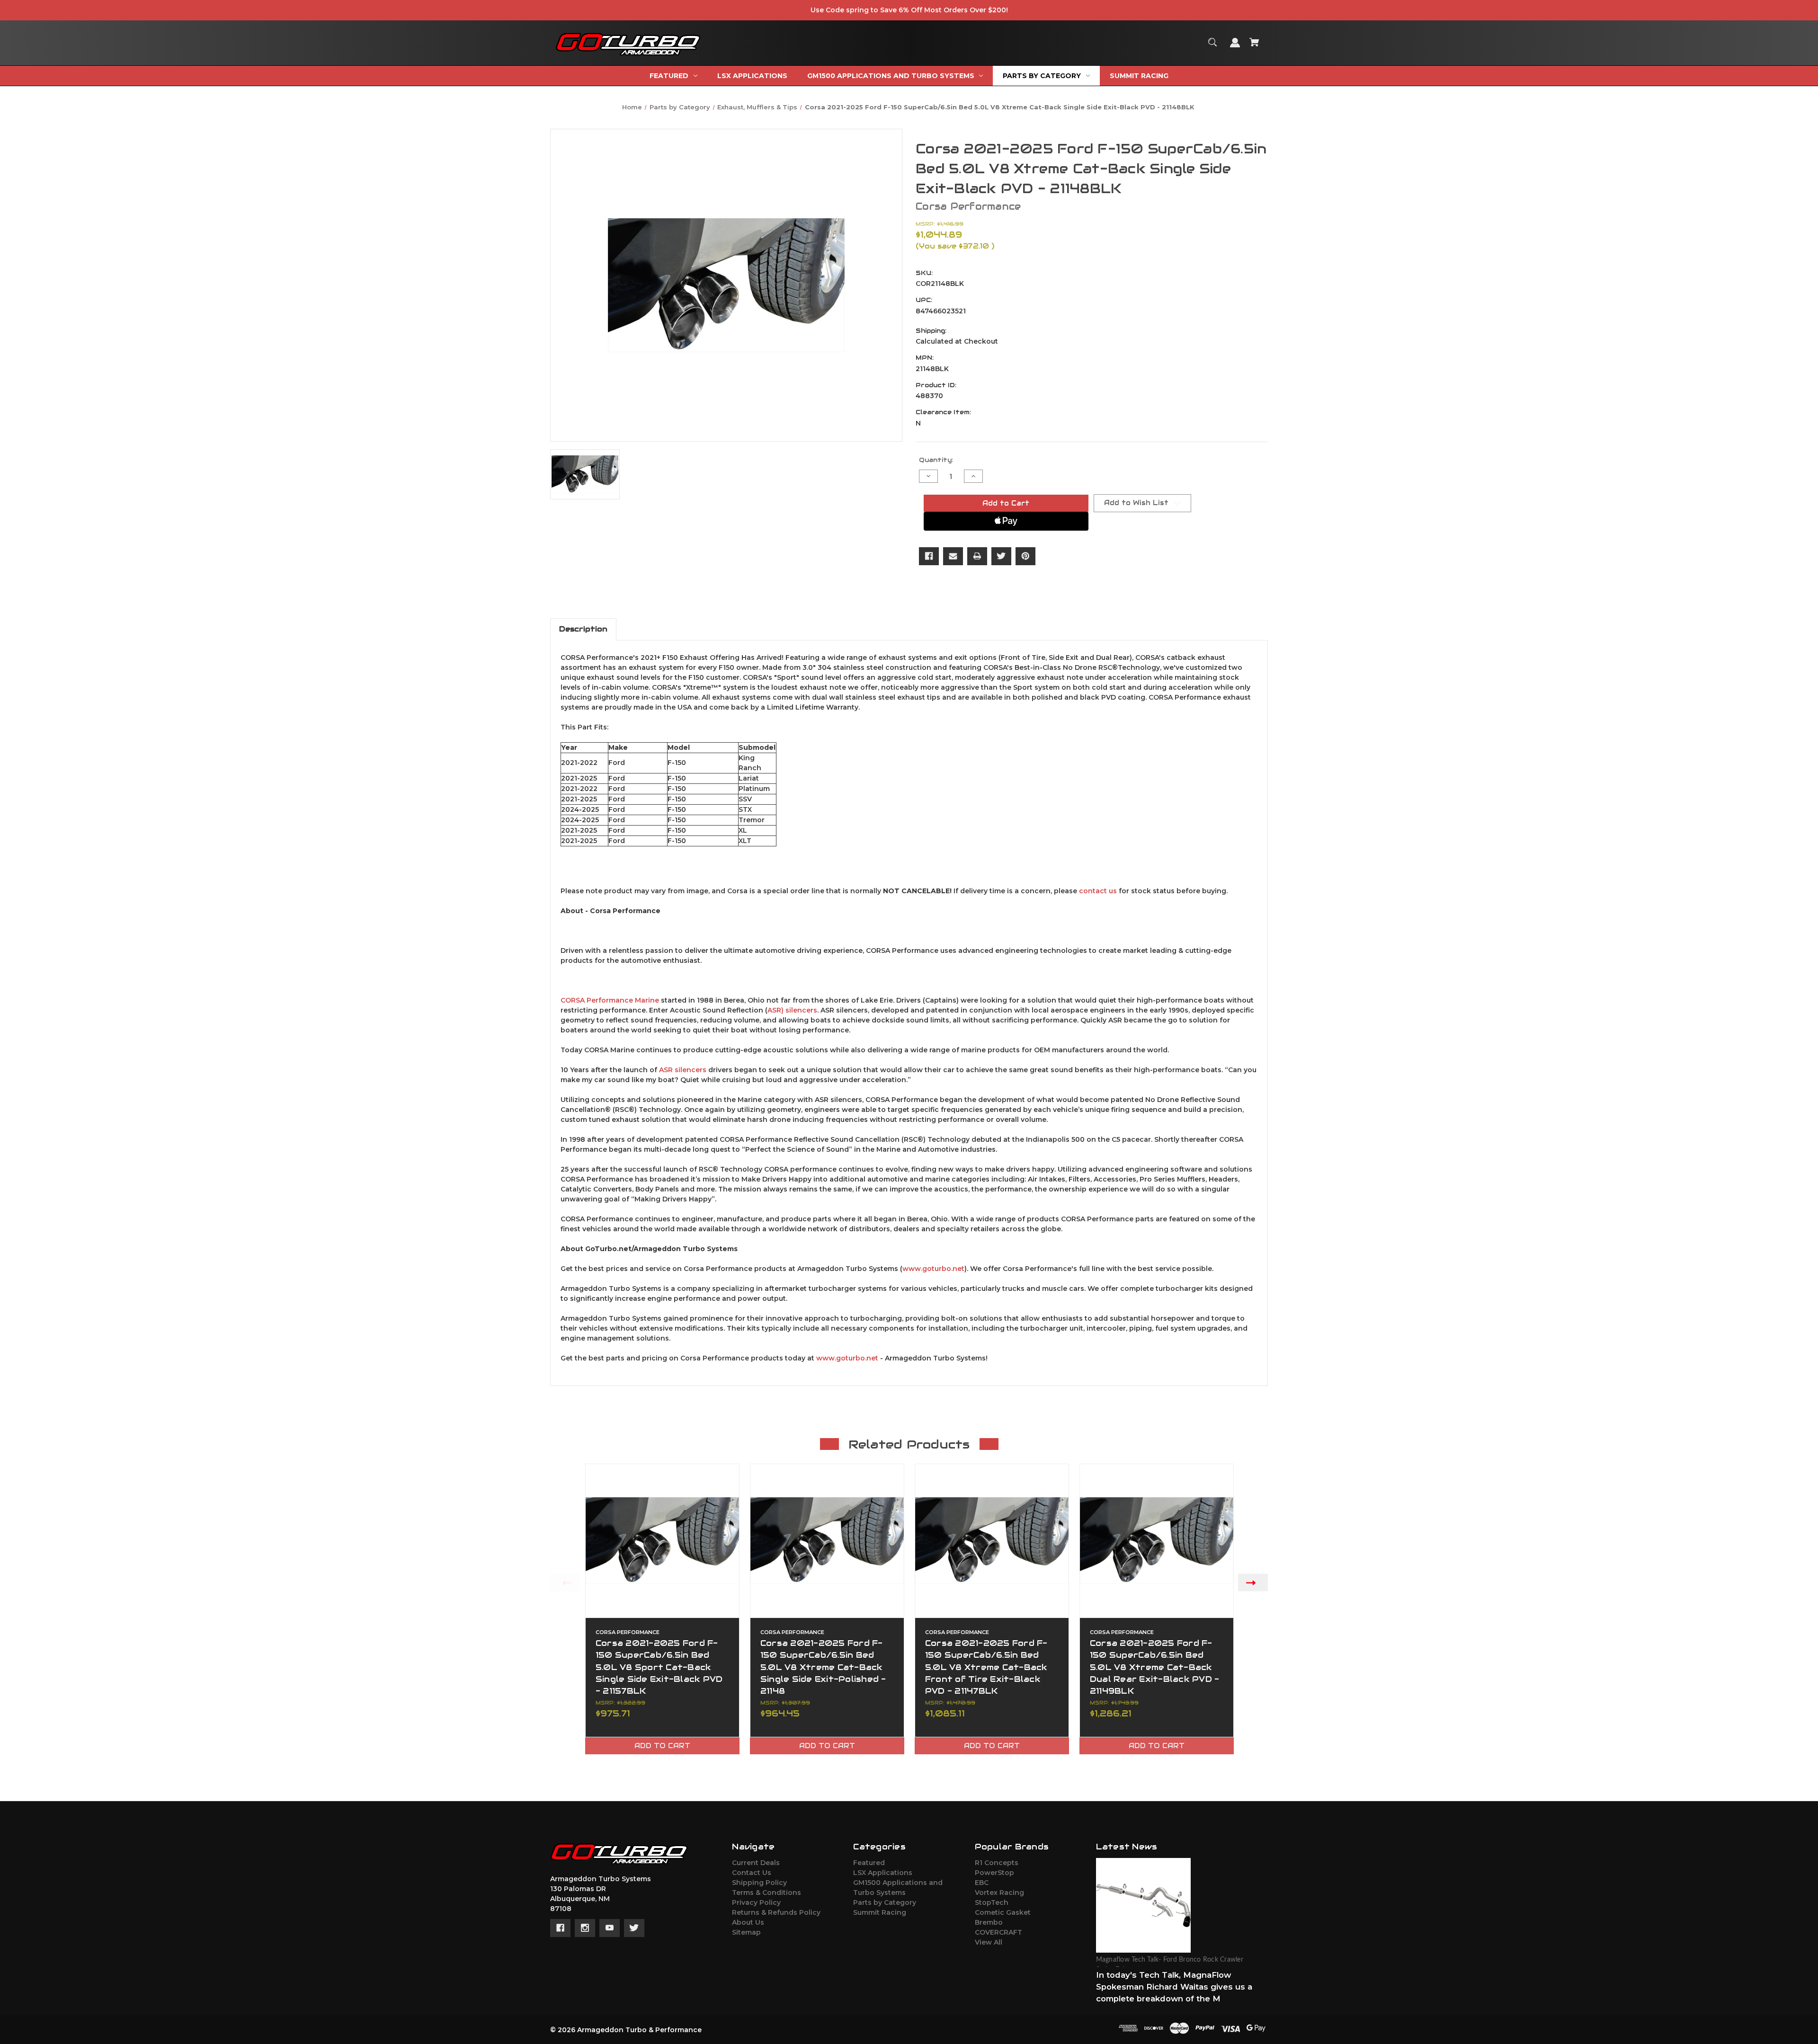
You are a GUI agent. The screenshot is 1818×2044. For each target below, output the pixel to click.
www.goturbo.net (933, 1269)
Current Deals (756, 1863)
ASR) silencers (792, 1010)
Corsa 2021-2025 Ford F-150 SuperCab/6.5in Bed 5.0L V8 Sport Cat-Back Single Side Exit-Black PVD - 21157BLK (659, 1667)
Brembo (989, 1922)
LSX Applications (883, 1873)
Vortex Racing (999, 1893)
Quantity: (936, 460)
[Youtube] (610, 1928)
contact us (1098, 891)
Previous (565, 1582)
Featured (869, 1863)
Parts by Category (885, 1902)
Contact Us (752, 1873)
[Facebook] (929, 556)
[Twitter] (1001, 556)
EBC (982, 1883)
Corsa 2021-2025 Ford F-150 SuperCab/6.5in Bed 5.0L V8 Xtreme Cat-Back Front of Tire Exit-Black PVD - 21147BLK (986, 1667)
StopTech (992, 1902)
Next (1253, 1582)
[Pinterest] (1025, 556)
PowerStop (994, 1873)
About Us (748, 1922)
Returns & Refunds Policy (776, 1912)
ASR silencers (683, 1070)
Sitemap (746, 1932)
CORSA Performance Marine (610, 1000)
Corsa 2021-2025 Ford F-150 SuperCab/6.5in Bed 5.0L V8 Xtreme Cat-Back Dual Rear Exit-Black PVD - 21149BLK (1155, 1667)
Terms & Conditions (766, 1893)
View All (989, 1942)
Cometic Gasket (1003, 1912)
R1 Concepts (997, 1863)
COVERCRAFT (998, 1932)
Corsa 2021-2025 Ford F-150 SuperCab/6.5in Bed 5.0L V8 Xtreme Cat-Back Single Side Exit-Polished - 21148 (823, 1667)
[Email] (953, 556)
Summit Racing (880, 1912)
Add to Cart (662, 1746)
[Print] (977, 556)
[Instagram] (585, 1928)
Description (583, 629)
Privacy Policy (756, 1902)
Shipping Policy (759, 1883)
